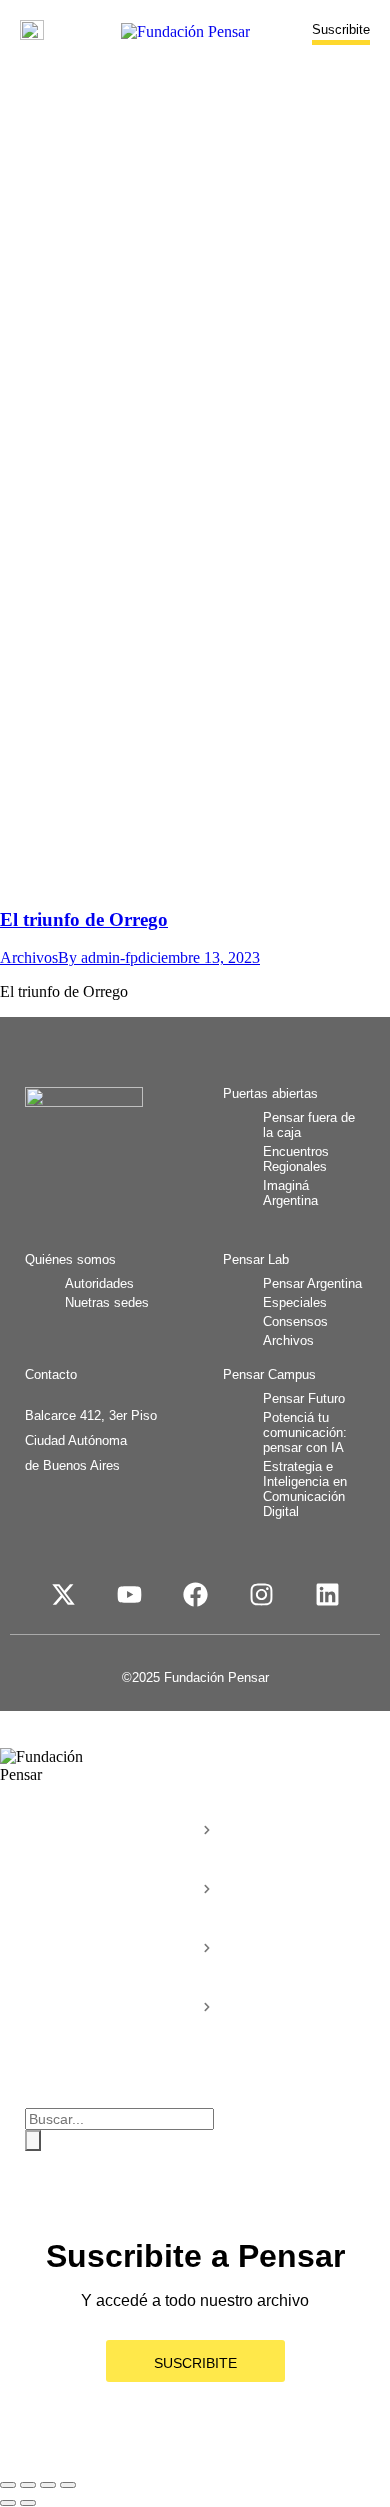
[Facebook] (195, 1594)
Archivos (29, 957)
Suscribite (341, 30)
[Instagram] (261, 1594)
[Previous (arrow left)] (8, 2503)
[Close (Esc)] (8, 2485)
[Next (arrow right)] (28, 2503)
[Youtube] (129, 1594)
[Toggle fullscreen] (48, 2485)
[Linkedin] (327, 1594)
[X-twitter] (63, 1594)
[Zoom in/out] (68, 2485)
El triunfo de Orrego (84, 919)
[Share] (28, 2485)
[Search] (33, 2140)
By (98, 957)
